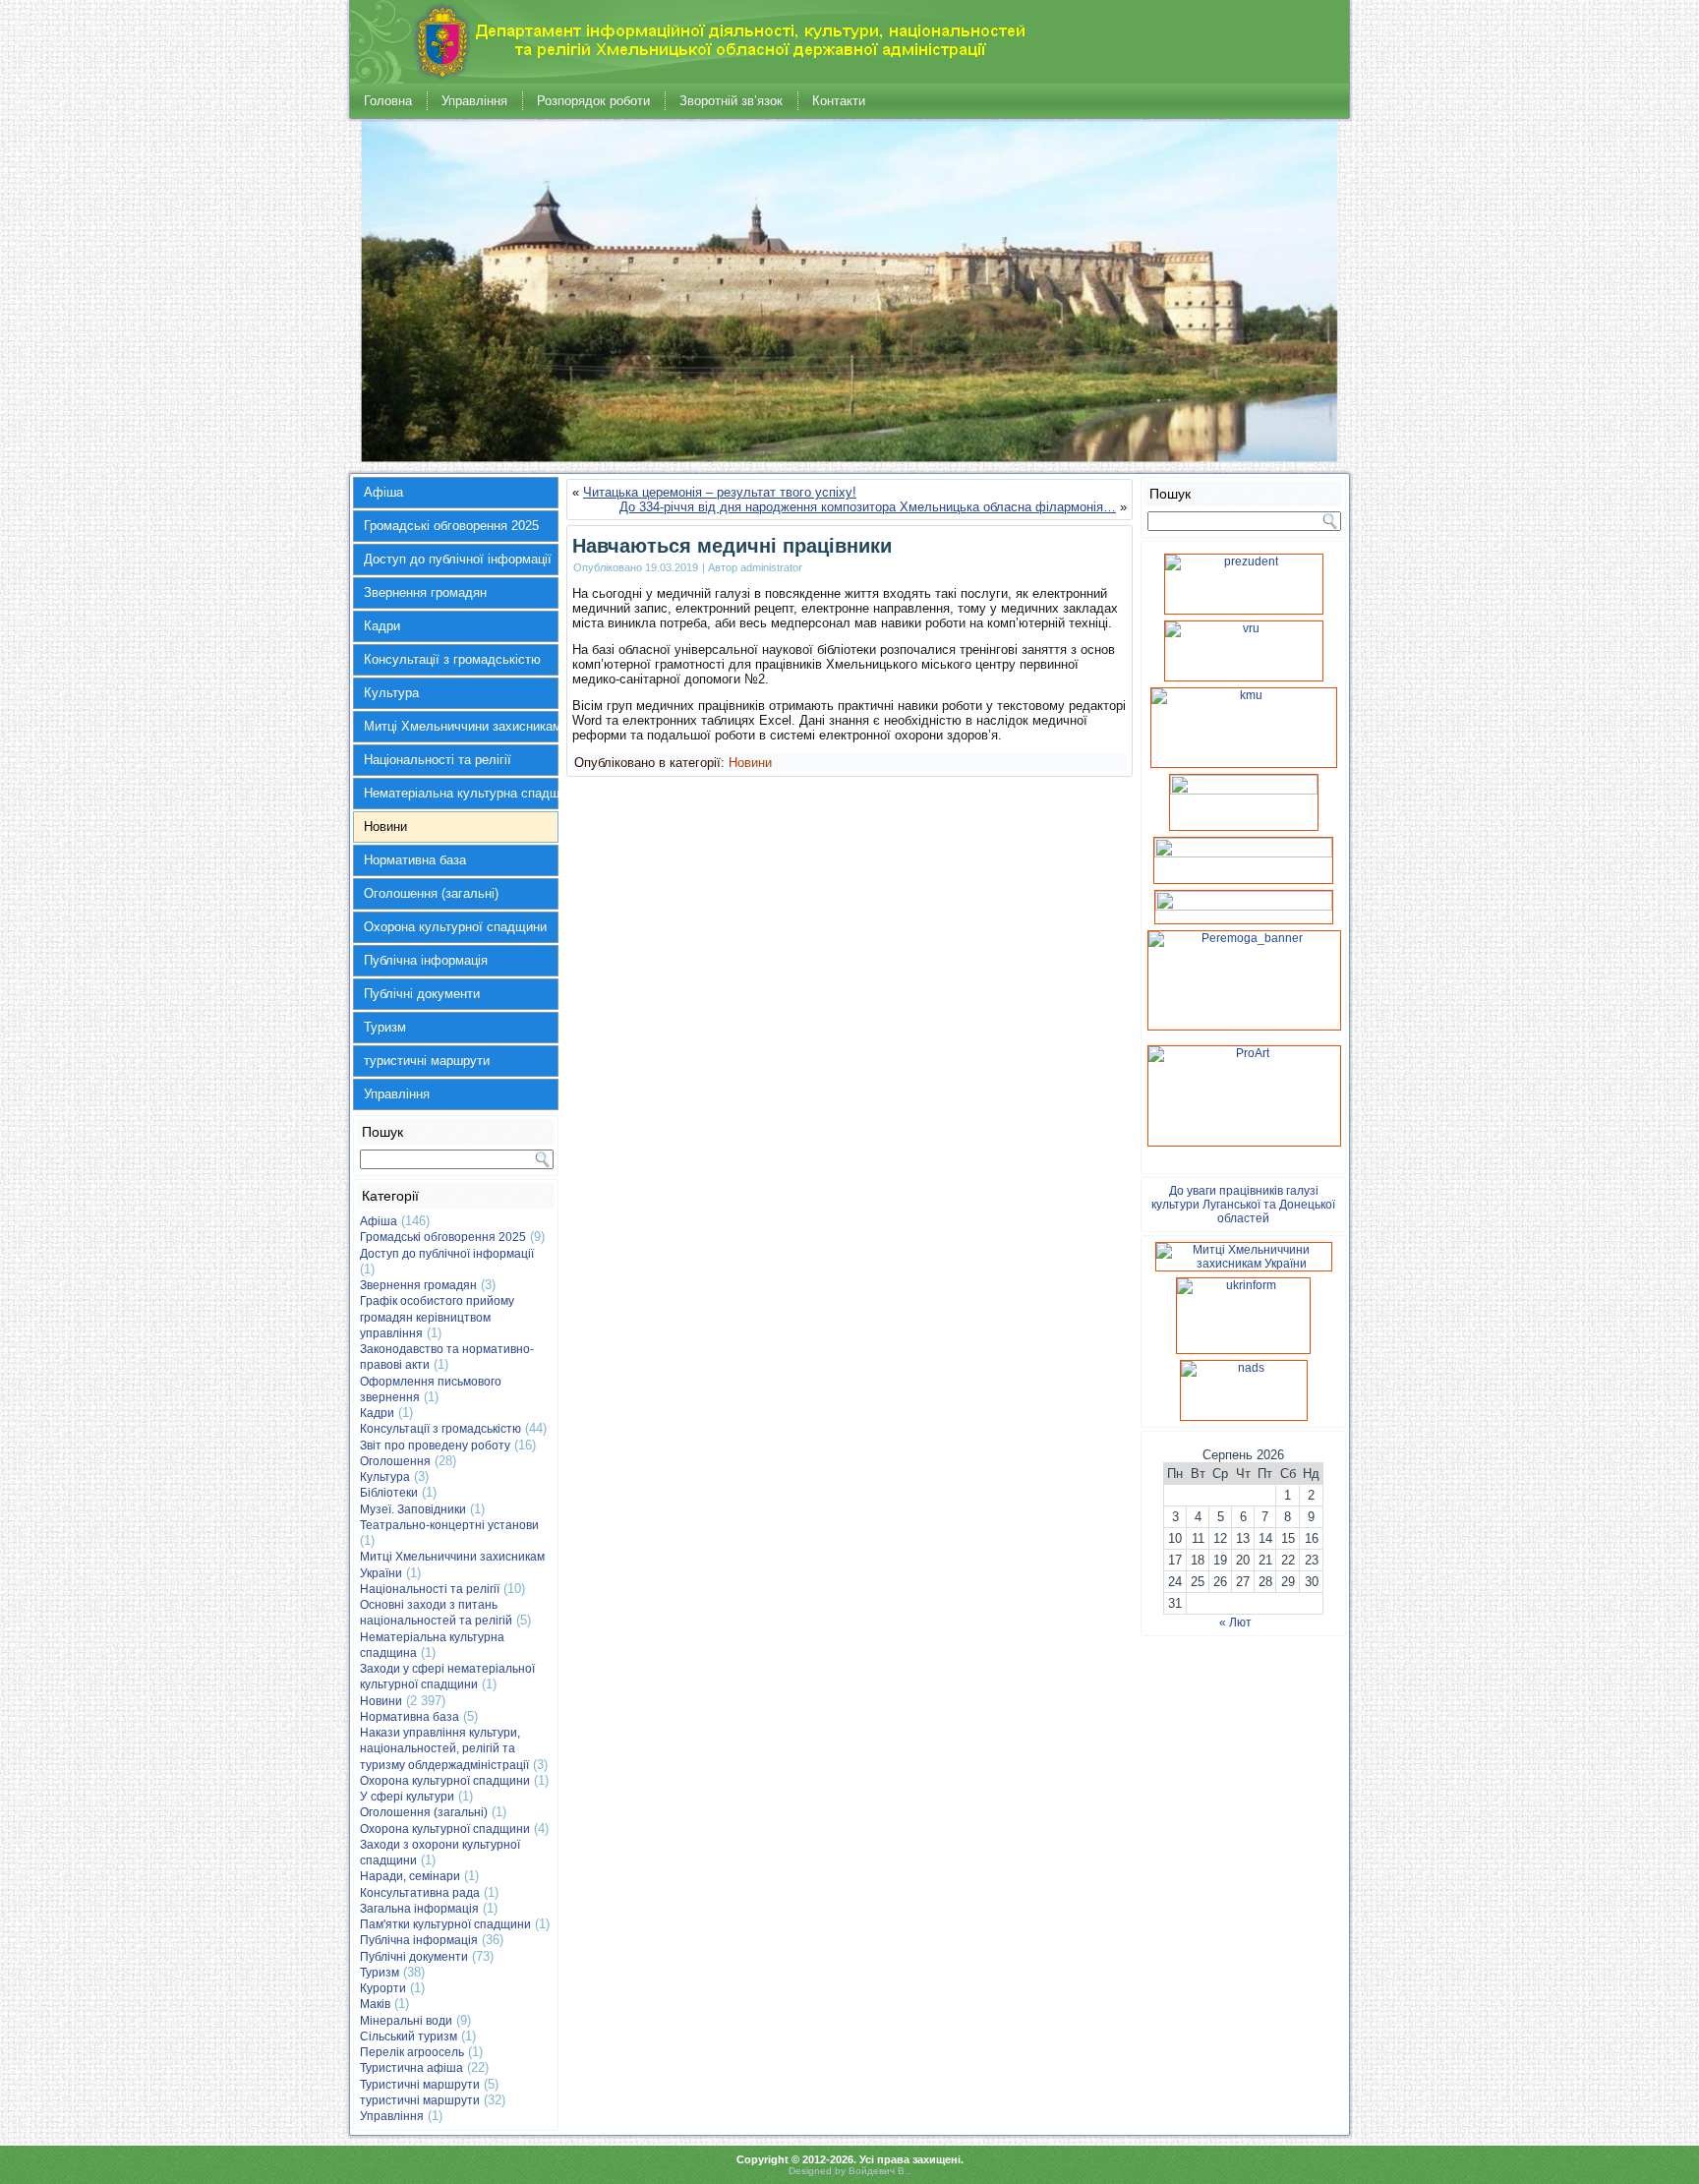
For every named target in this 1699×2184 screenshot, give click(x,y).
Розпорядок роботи (593, 101)
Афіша (383, 492)
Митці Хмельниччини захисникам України (461, 726)
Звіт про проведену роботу (435, 1446)
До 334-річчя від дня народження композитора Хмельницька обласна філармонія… (868, 507)
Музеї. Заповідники (413, 1509)
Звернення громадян (425, 592)
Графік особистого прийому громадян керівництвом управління (437, 1317)
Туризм (385, 1027)
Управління (474, 101)
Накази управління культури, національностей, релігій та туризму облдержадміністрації (444, 1749)
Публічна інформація (426, 960)
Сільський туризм (409, 2036)
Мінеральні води (406, 2021)
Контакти (839, 101)
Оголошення (395, 1461)
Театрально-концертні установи (449, 1525)
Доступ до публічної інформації (458, 559)
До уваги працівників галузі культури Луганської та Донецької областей (1243, 1205)
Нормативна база (415, 860)
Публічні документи (422, 994)
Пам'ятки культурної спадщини (445, 1924)
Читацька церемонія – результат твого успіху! (720, 492)
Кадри (382, 626)
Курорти (383, 1988)
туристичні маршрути (427, 1061)
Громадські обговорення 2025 (451, 526)
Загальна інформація (419, 1909)
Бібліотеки (389, 1493)
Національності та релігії (438, 760)
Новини (385, 826)
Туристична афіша (411, 2068)
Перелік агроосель (412, 2052)
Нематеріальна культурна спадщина (461, 793)
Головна (388, 101)
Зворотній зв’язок (731, 101)
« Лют (1235, 1623)
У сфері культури (407, 1797)
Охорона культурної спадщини (455, 927)
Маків (375, 2004)
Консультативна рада (420, 1893)
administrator (771, 567)
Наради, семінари (410, 1876)
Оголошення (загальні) (431, 893)
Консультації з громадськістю (452, 659)
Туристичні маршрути (420, 2085)
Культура (391, 693)
